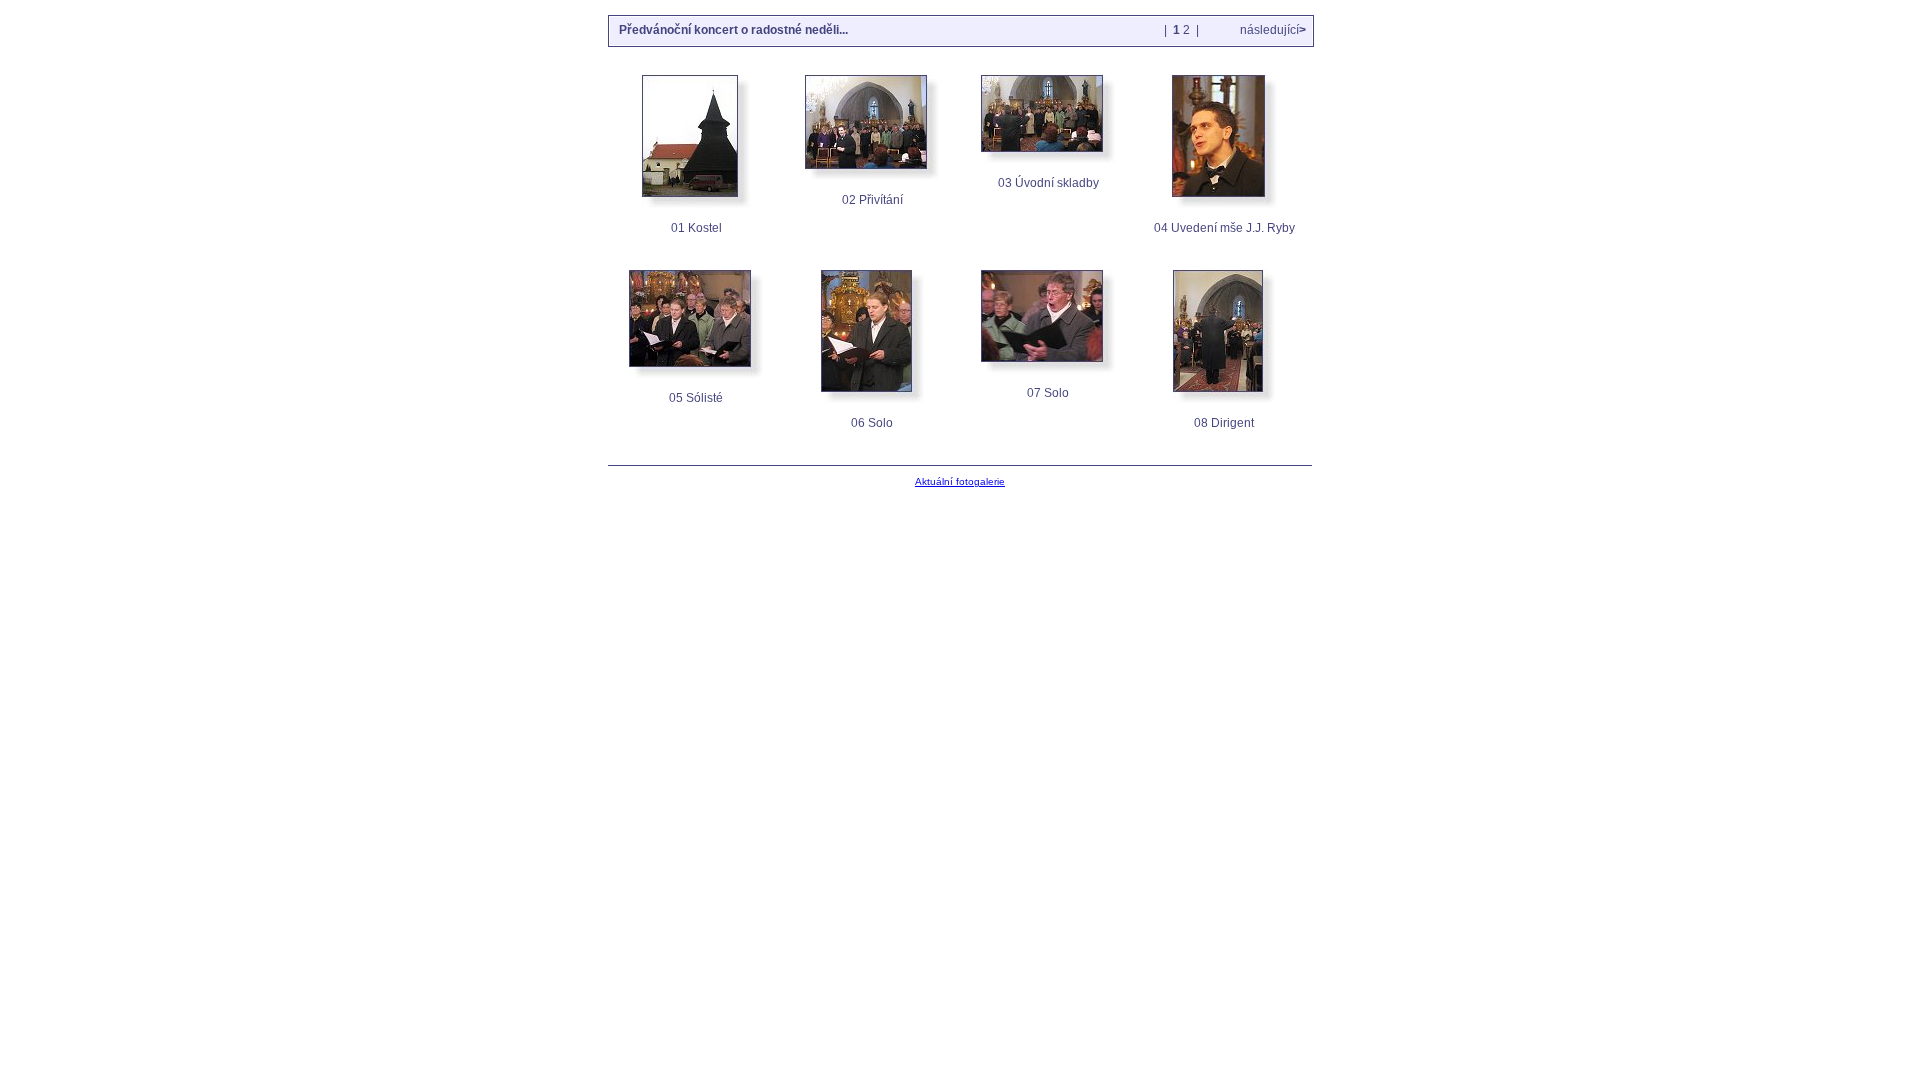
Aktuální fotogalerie (960, 481)
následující (1271, 30)
